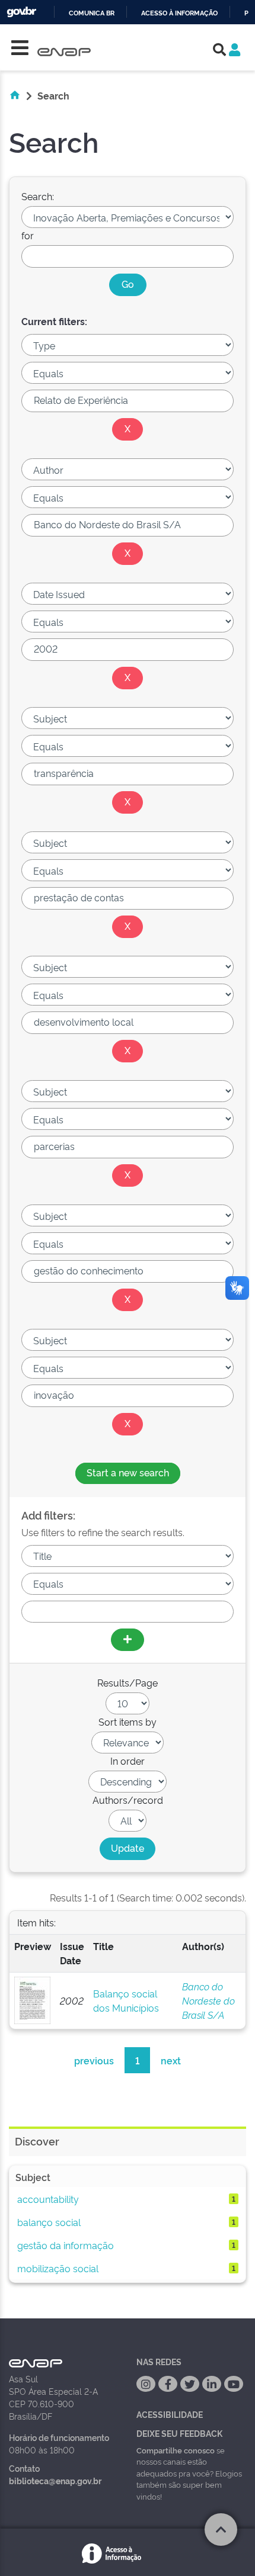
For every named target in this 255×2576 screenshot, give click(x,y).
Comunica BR (92, 13)
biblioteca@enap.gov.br (55, 2480)
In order (128, 1761)
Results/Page (128, 1682)
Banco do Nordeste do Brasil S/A (208, 2000)
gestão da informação (66, 2245)
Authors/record (128, 1800)
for (28, 235)
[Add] (128, 1640)
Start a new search (128, 1472)
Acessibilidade (170, 2414)
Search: (38, 196)
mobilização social (58, 2268)
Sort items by (128, 1721)
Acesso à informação (179, 13)
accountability (48, 2199)
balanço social (49, 2222)
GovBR (21, 12)
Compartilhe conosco (176, 2450)
